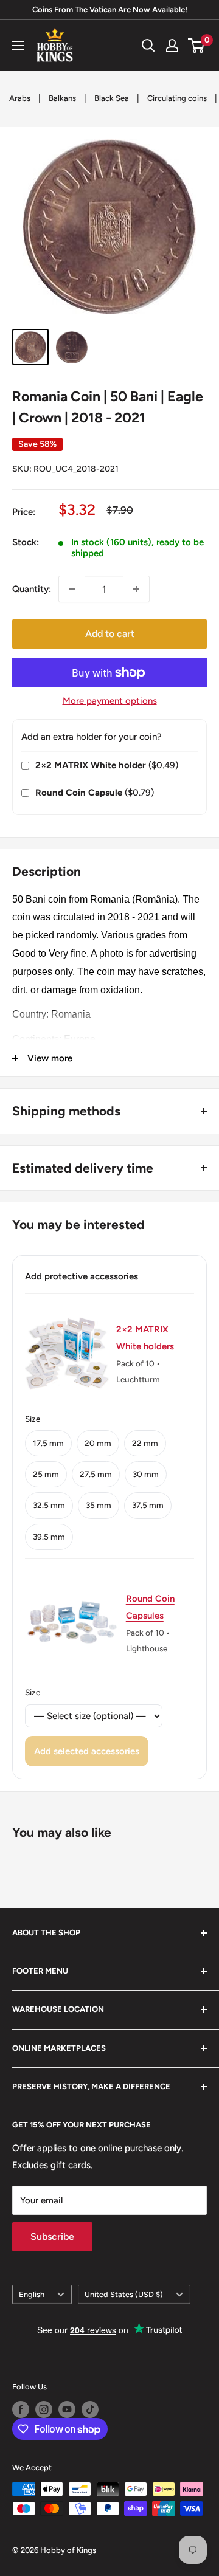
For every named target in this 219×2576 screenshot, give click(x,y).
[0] (197, 46)
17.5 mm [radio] (48, 1443)
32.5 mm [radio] (49, 1505)
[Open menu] (18, 46)
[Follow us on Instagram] (44, 2409)
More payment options (110, 701)
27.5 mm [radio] (96, 1474)
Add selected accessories (87, 1751)
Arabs (20, 98)
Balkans (62, 98)
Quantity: (32, 589)
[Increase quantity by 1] (136, 589)
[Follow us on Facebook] (21, 2409)
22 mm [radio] (145, 1443)
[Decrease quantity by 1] (72, 589)
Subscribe (52, 2237)
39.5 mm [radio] (49, 1537)
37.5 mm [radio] (148, 1505)
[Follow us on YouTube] (67, 2409)
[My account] (172, 46)
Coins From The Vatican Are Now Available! (110, 9)
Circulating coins (177, 98)
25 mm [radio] (46, 1474)
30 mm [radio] (146, 1474)
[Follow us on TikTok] (90, 2409)
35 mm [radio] (99, 1505)
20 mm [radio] (98, 1443)
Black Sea (112, 98)
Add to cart (110, 634)
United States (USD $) (124, 2294)
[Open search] (148, 46)
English (32, 2294)
